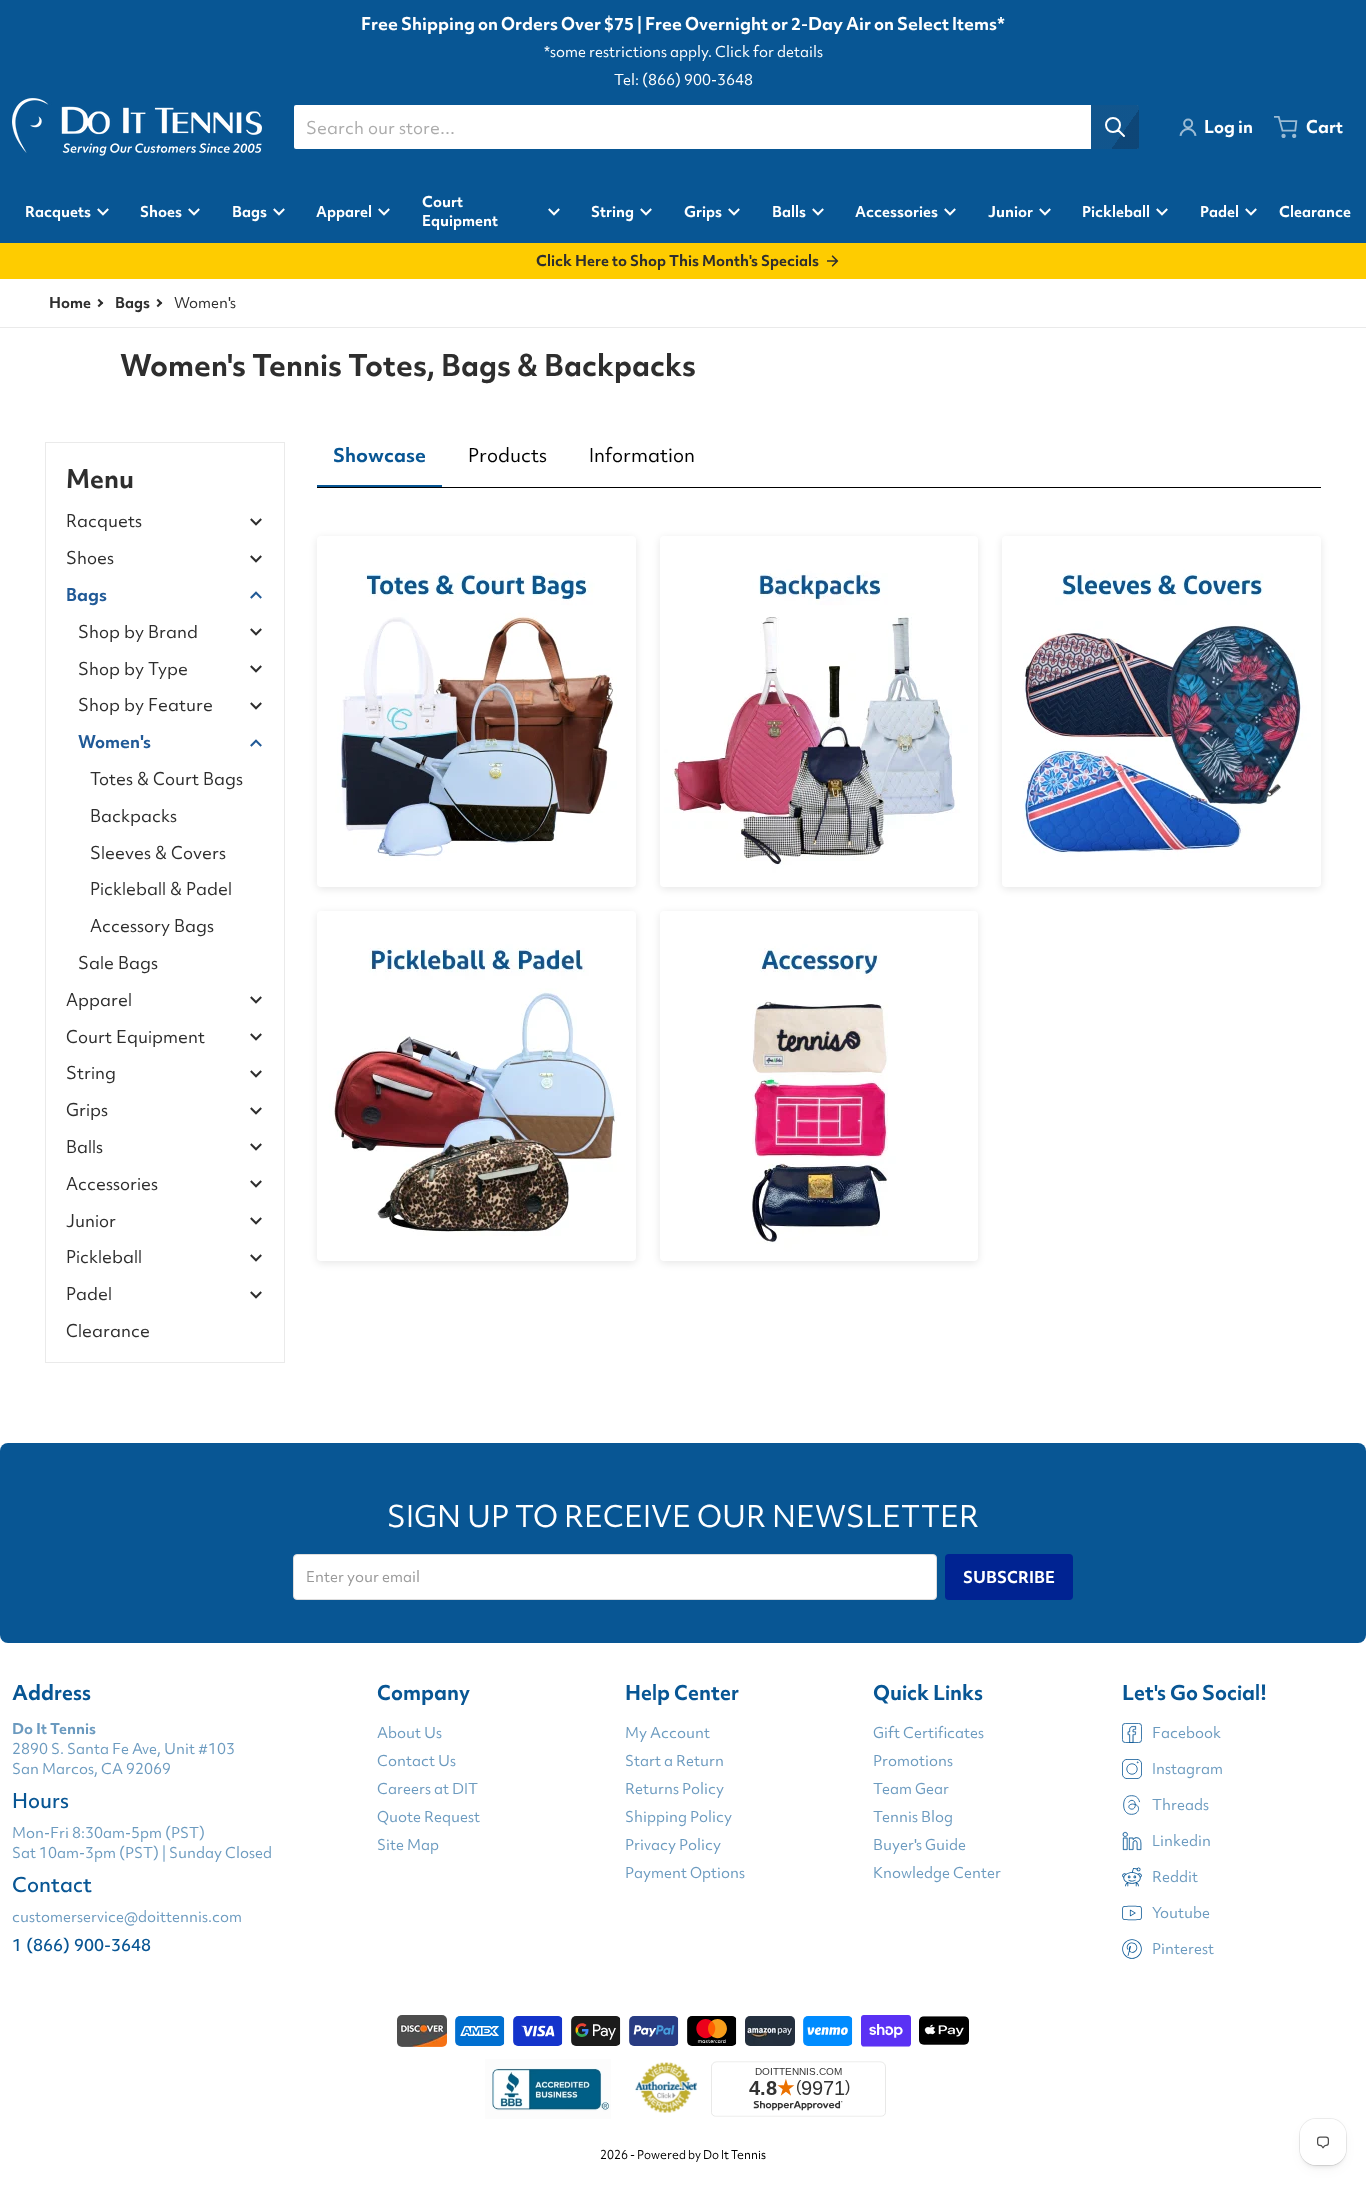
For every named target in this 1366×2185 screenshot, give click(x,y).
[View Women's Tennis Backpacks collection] (819, 711)
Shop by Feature (145, 705)
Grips (87, 1110)
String (91, 1073)
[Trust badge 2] (666, 2089)
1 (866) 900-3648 (81, 1944)
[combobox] (716, 127)
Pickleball (104, 1257)
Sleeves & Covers (158, 852)
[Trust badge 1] (548, 2089)
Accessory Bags (152, 925)
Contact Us (416, 1761)
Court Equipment (135, 1037)
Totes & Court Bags (166, 778)
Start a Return (674, 1761)
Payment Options (685, 1873)
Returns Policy (674, 1789)
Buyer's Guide (919, 1845)
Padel (89, 1294)
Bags (132, 303)
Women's (114, 742)
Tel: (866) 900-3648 (683, 80)
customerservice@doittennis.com (127, 1917)
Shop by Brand (138, 632)
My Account (667, 1733)
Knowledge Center (937, 1873)
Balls (84, 1147)
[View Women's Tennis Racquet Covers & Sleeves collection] (1161, 711)
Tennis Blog (913, 1817)
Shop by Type (133, 669)
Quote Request (428, 1817)
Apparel (99, 1000)
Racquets (104, 521)
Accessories (112, 1184)
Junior (91, 1221)
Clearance (108, 1330)
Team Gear (911, 1789)
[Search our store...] (1115, 127)
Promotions (913, 1761)
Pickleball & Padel (161, 888)
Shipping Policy (678, 1817)
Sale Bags (118, 962)
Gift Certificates (928, 1733)
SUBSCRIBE (1009, 1577)
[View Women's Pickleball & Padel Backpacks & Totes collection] (476, 1086)
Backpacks (133, 815)
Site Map (408, 1845)
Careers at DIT (427, 1789)
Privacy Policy (673, 1845)
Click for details (769, 52)
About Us (409, 1733)
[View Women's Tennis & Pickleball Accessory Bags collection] (819, 1086)
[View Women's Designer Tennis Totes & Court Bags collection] (476, 711)
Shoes (90, 558)
